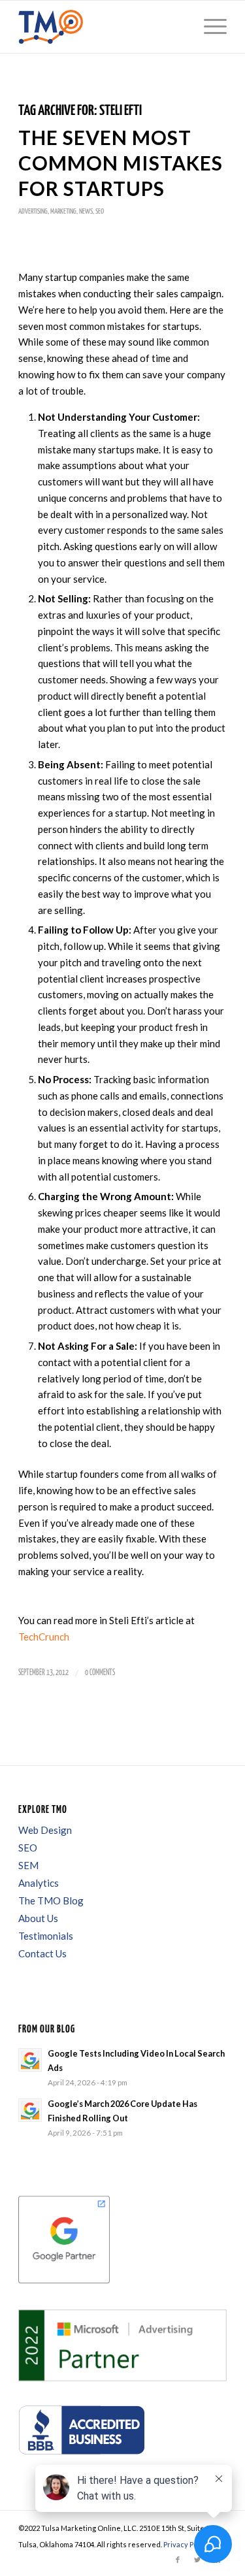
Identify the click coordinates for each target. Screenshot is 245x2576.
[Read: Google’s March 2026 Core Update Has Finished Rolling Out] (30, 2110)
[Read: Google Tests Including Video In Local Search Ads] (30, 2060)
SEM (28, 1865)
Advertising (33, 211)
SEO (100, 211)
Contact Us (42, 1953)
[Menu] (209, 27)
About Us (38, 1918)
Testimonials (46, 1936)
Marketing (63, 211)
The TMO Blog (51, 1900)
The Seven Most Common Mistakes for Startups (121, 163)
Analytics (39, 1883)
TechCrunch (44, 1637)
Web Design (45, 1830)
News (86, 211)
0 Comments (100, 1673)
